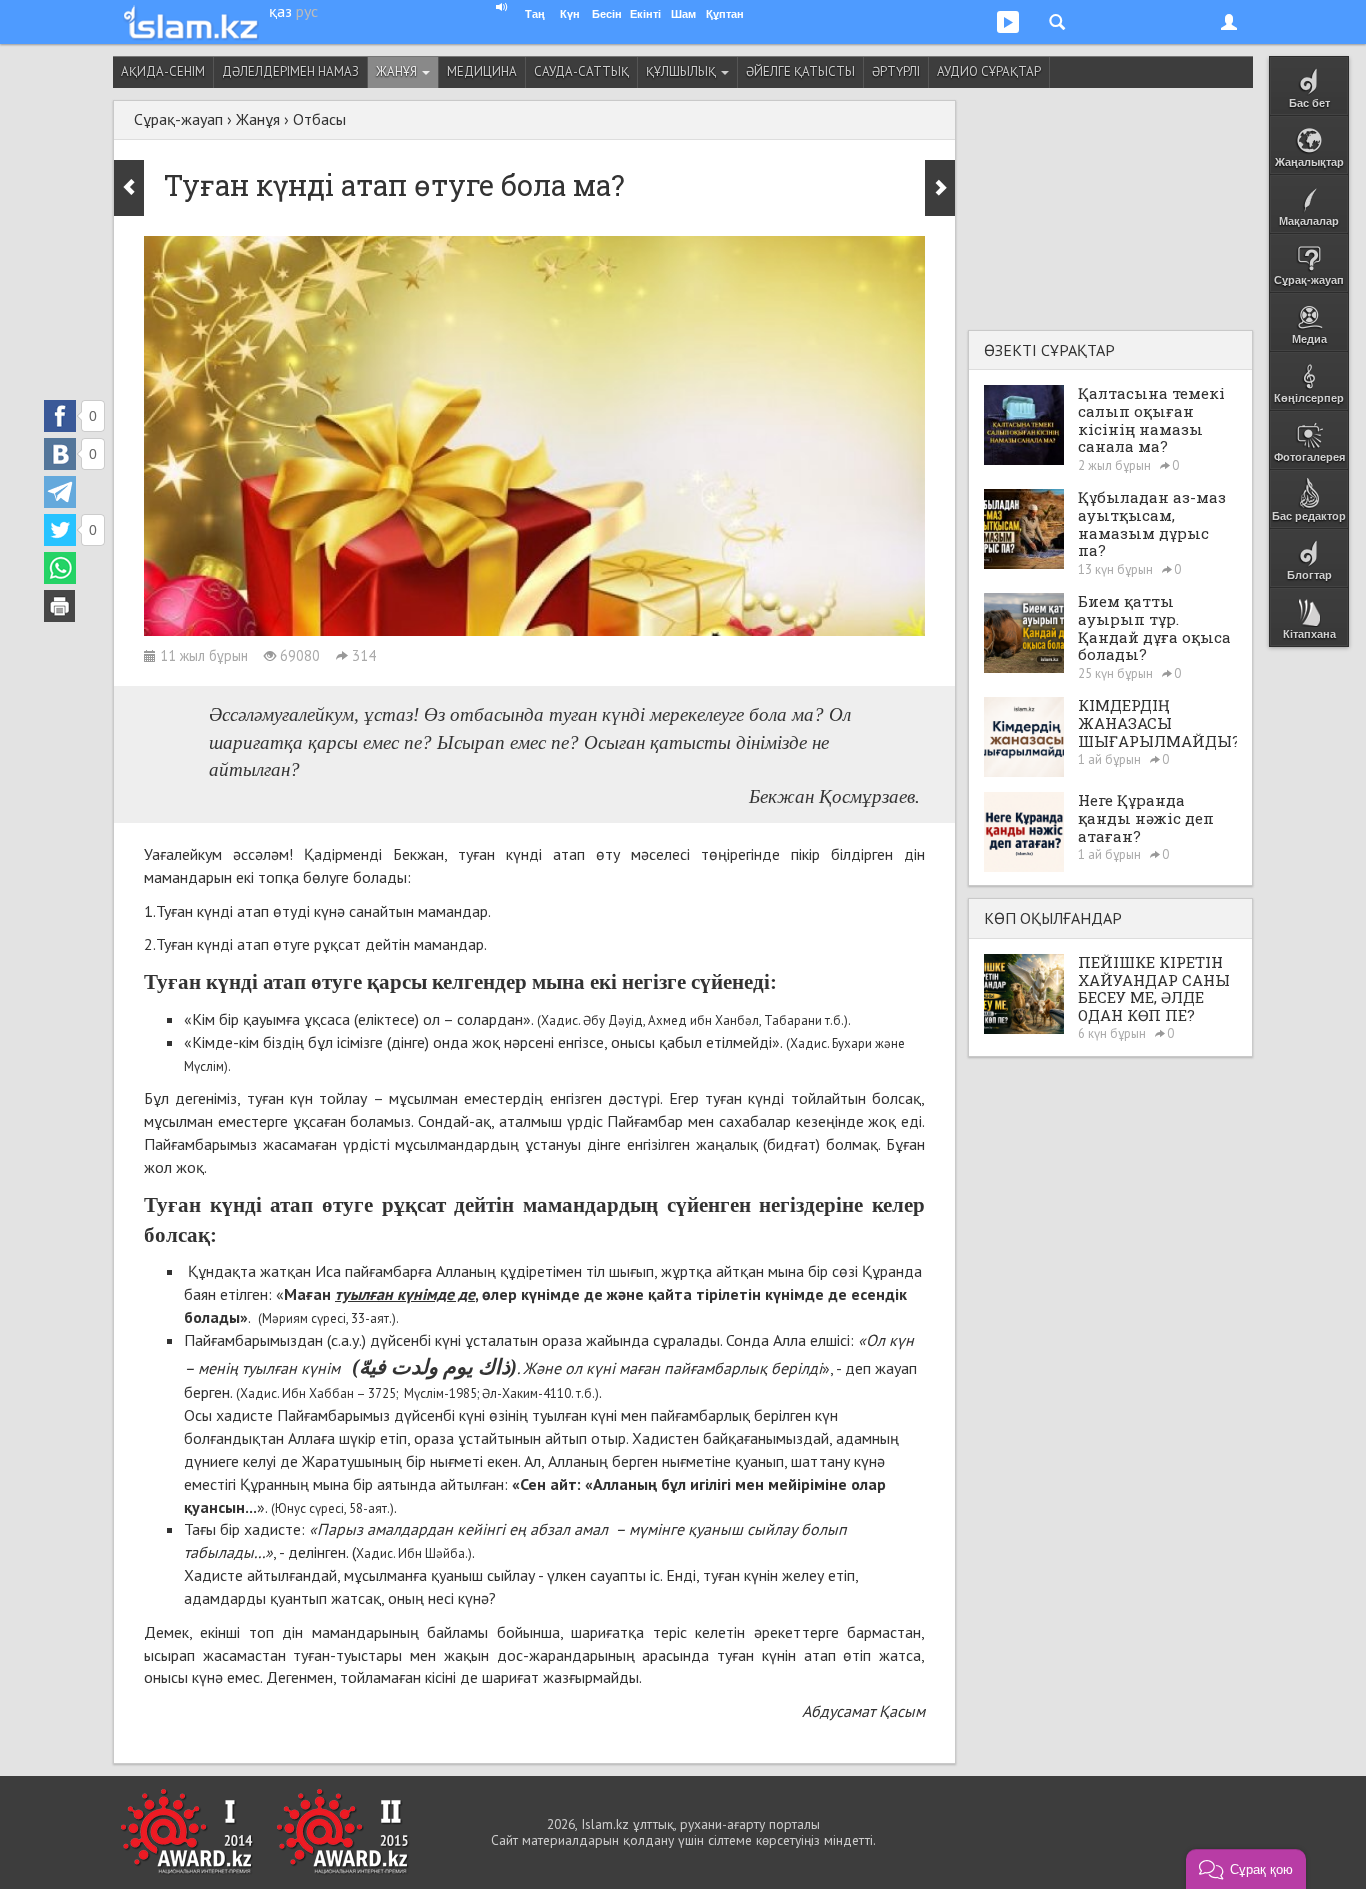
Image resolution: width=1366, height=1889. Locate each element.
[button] (1246, 1869)
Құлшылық (682, 71)
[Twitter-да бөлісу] (60, 530)
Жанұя (398, 71)
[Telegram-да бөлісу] (60, 492)
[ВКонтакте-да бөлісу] (60, 454)
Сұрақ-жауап (178, 119)
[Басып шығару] (60, 606)
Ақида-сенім (163, 71)
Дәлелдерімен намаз (290, 71)
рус (307, 11)
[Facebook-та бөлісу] (60, 416)
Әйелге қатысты (800, 71)
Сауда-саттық (581, 71)
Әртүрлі (896, 71)
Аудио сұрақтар (989, 71)
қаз (280, 11)
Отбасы (319, 119)
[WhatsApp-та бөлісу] (60, 568)
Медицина (482, 71)
